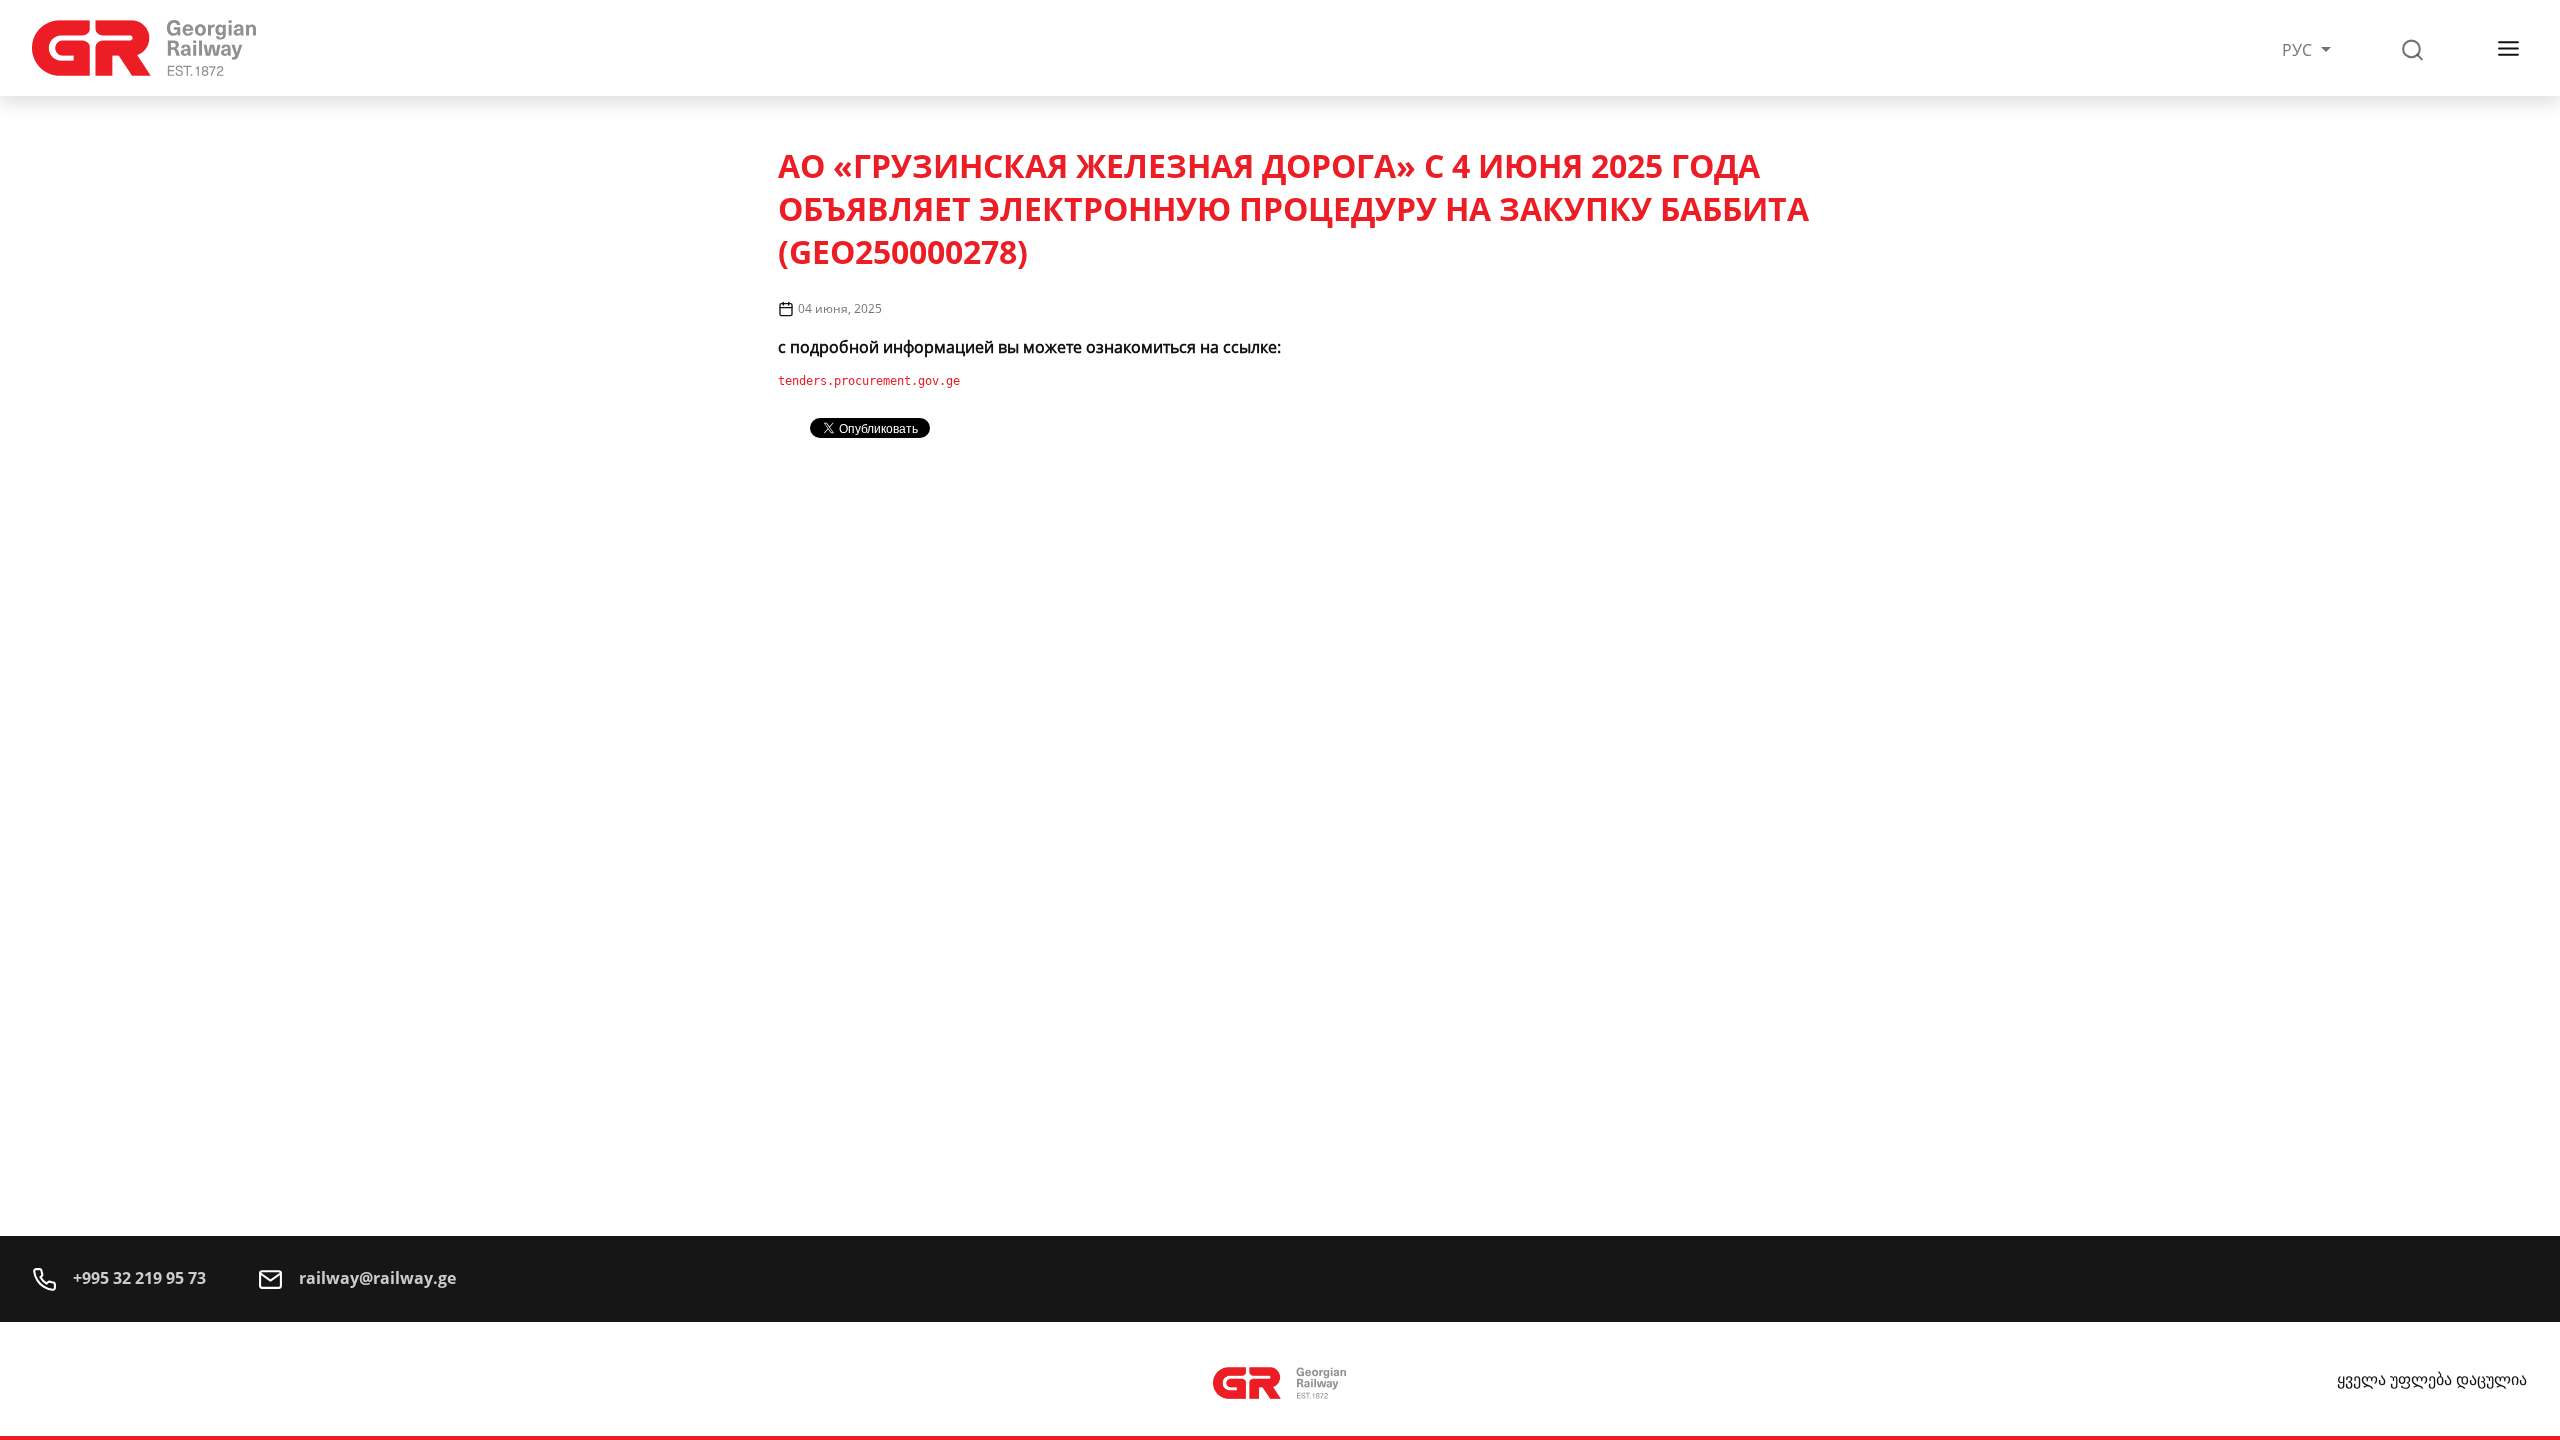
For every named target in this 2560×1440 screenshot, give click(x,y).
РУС (2299, 50)
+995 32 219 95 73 (137, 1278)
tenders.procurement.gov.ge (869, 381)
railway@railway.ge (375, 1278)
